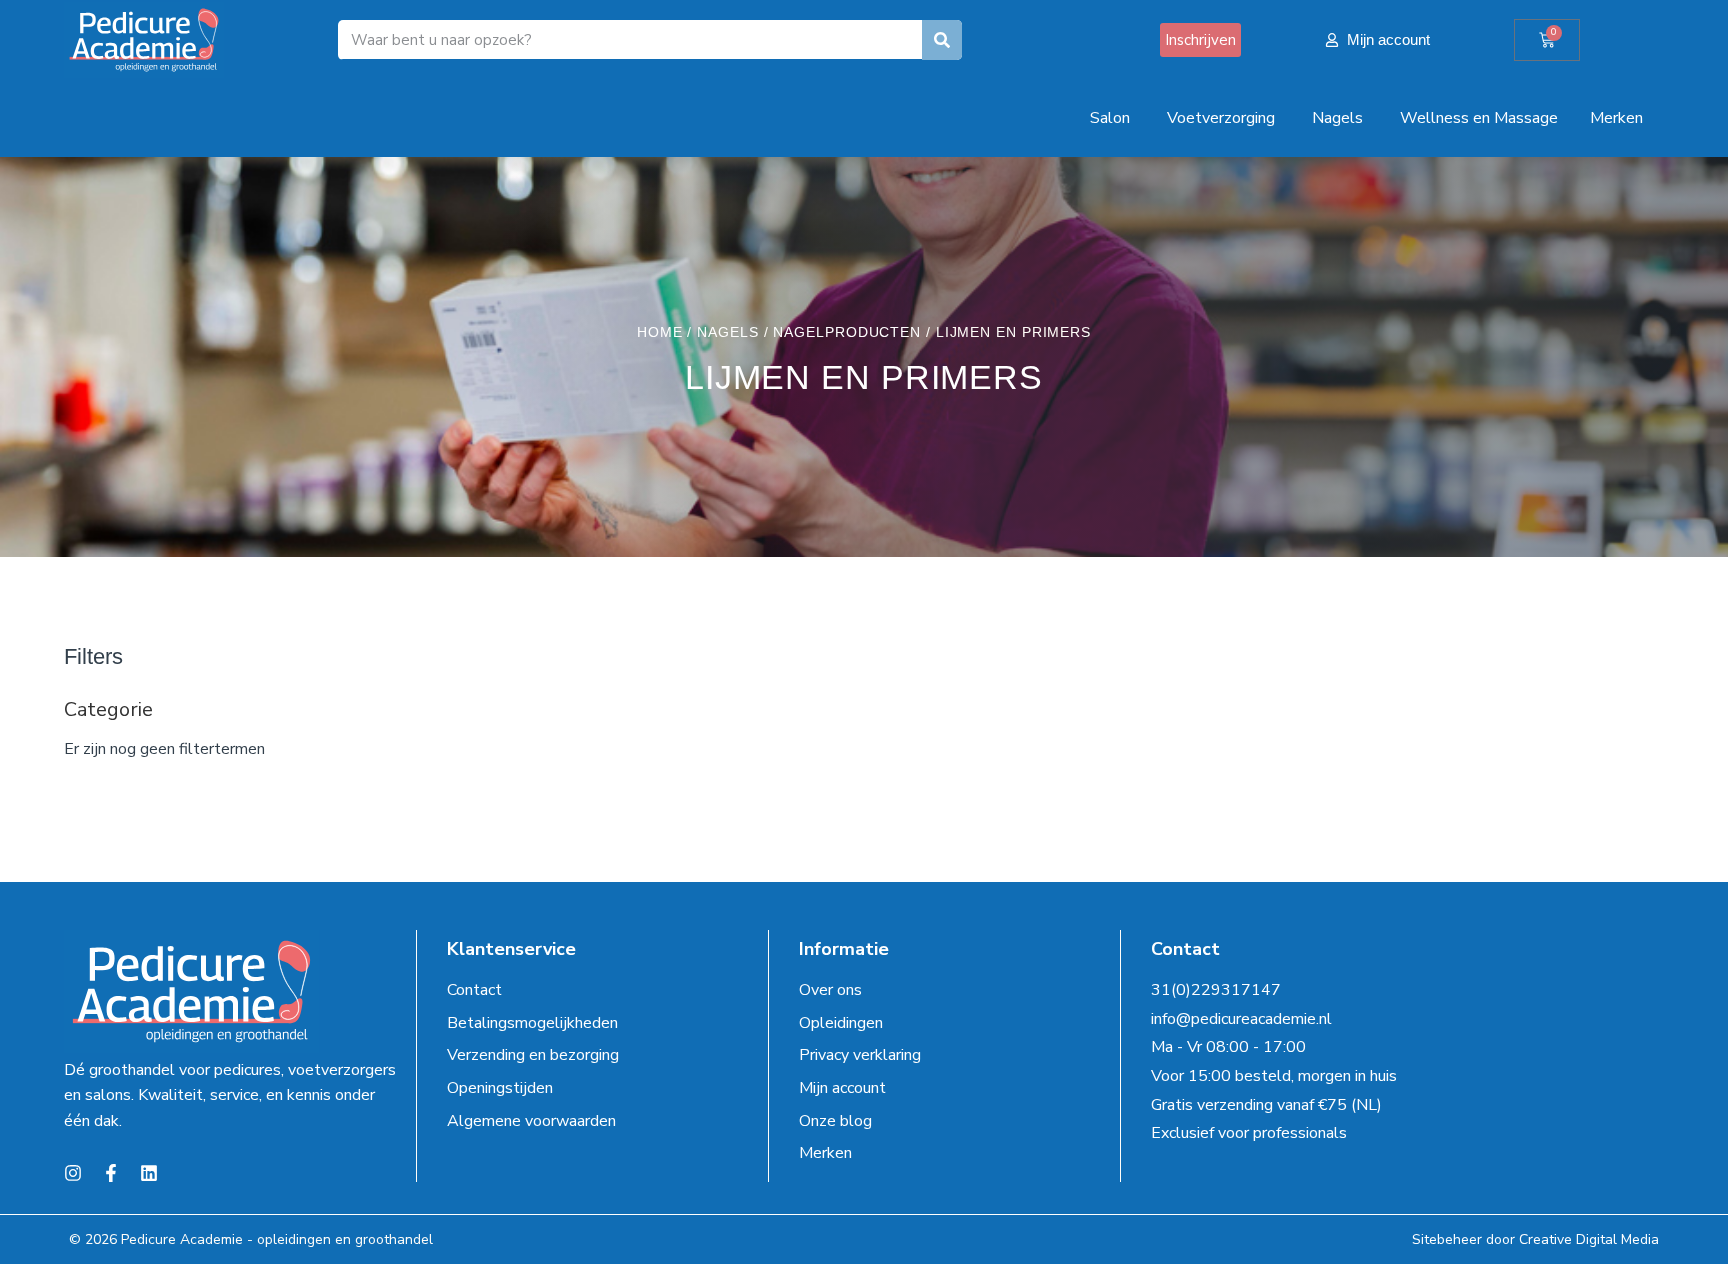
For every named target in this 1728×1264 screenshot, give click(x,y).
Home (660, 332)
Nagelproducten (847, 332)
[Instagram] (73, 1173)
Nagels (727, 332)
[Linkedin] (149, 1173)
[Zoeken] (942, 40)
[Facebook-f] (111, 1173)
